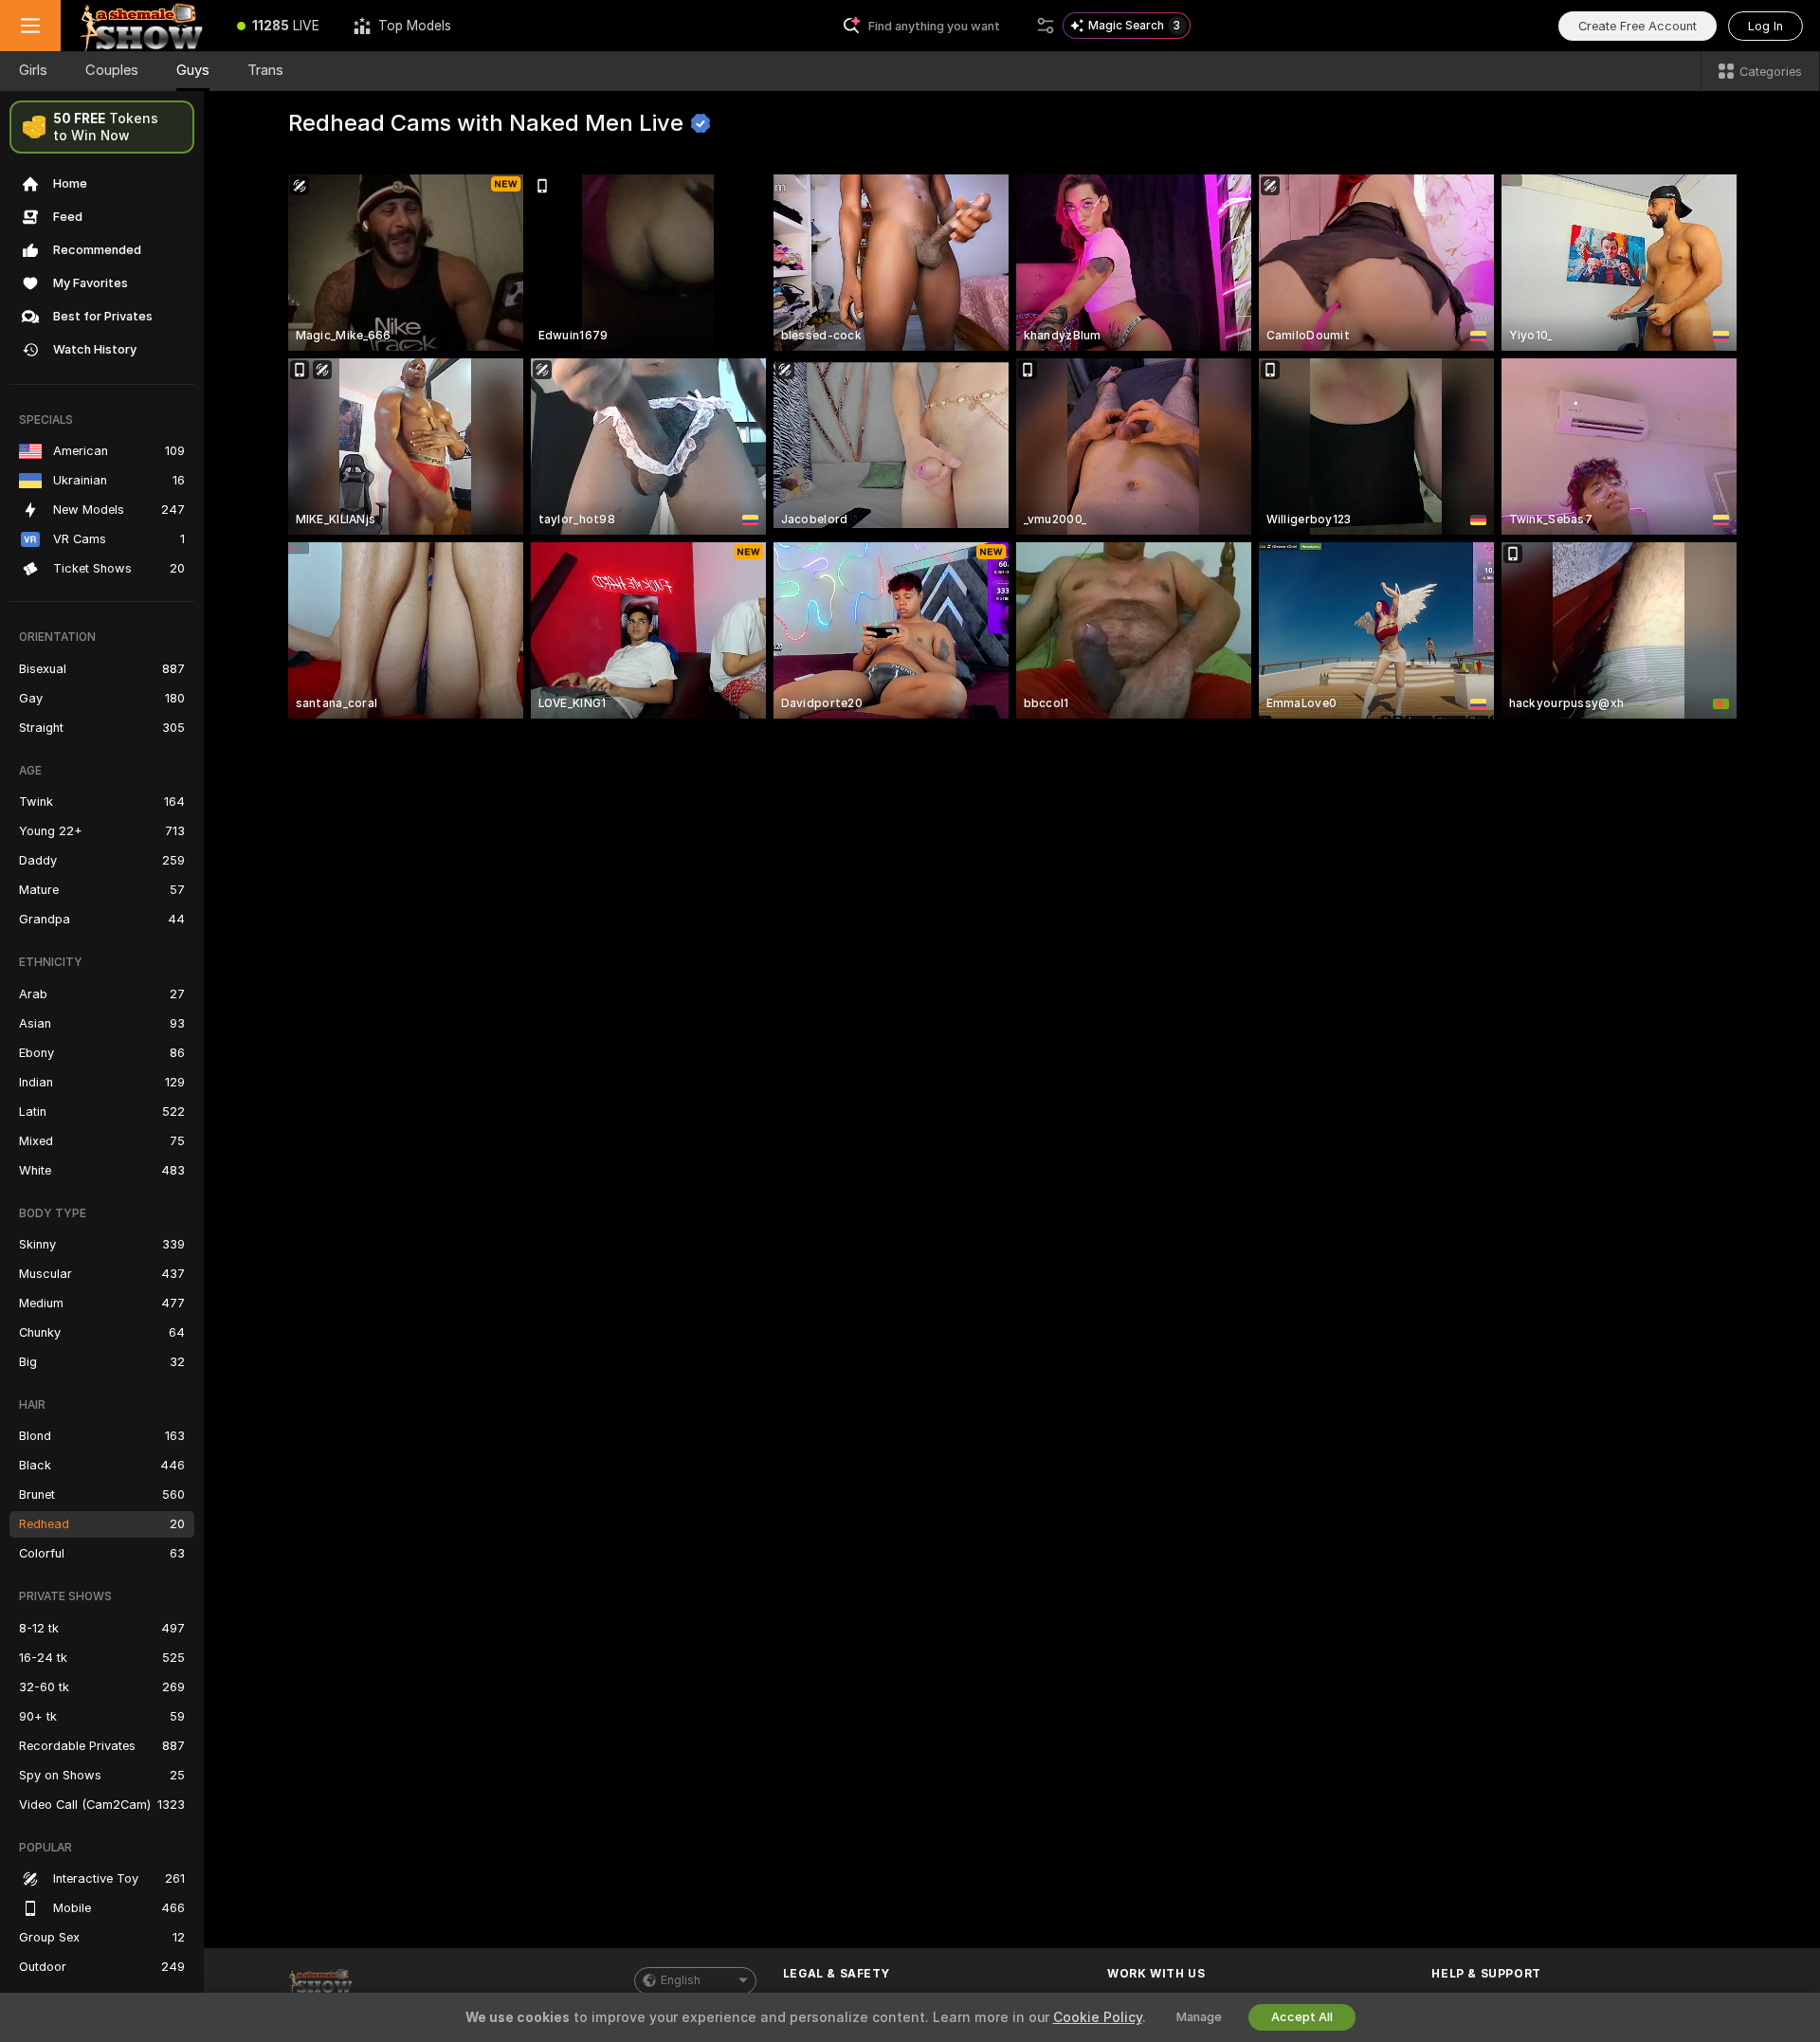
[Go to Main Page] (140, 26)
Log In (1765, 26)
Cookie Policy (1098, 2017)
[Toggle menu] (30, 26)
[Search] (1046, 26)
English (681, 1980)
